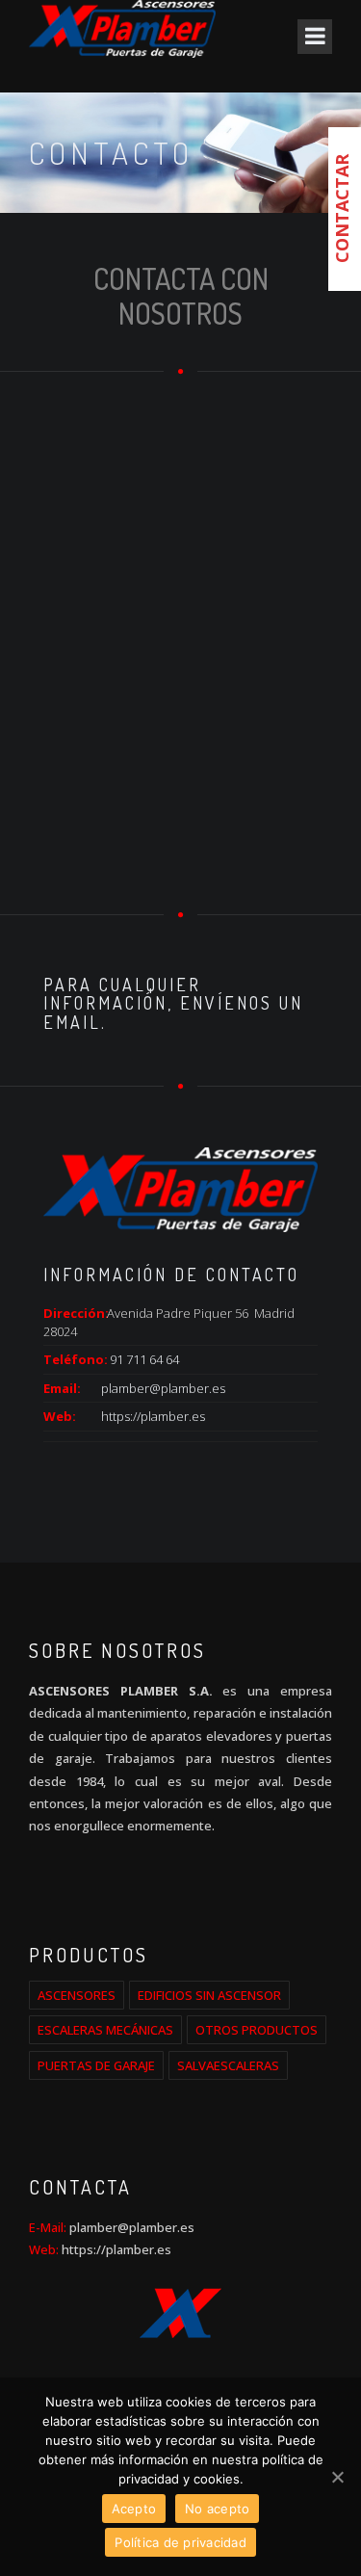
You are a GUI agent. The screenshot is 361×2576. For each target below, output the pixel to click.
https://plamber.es (153, 1416)
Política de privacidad (180, 2542)
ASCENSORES (77, 1995)
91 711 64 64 (144, 1359)
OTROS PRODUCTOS (257, 2030)
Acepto (134, 2509)
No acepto (217, 2509)
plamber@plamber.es (163, 1388)
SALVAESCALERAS (228, 2065)
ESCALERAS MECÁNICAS (105, 2030)
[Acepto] (337, 2477)
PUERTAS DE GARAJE (96, 2065)
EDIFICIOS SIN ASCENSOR (209, 1995)
